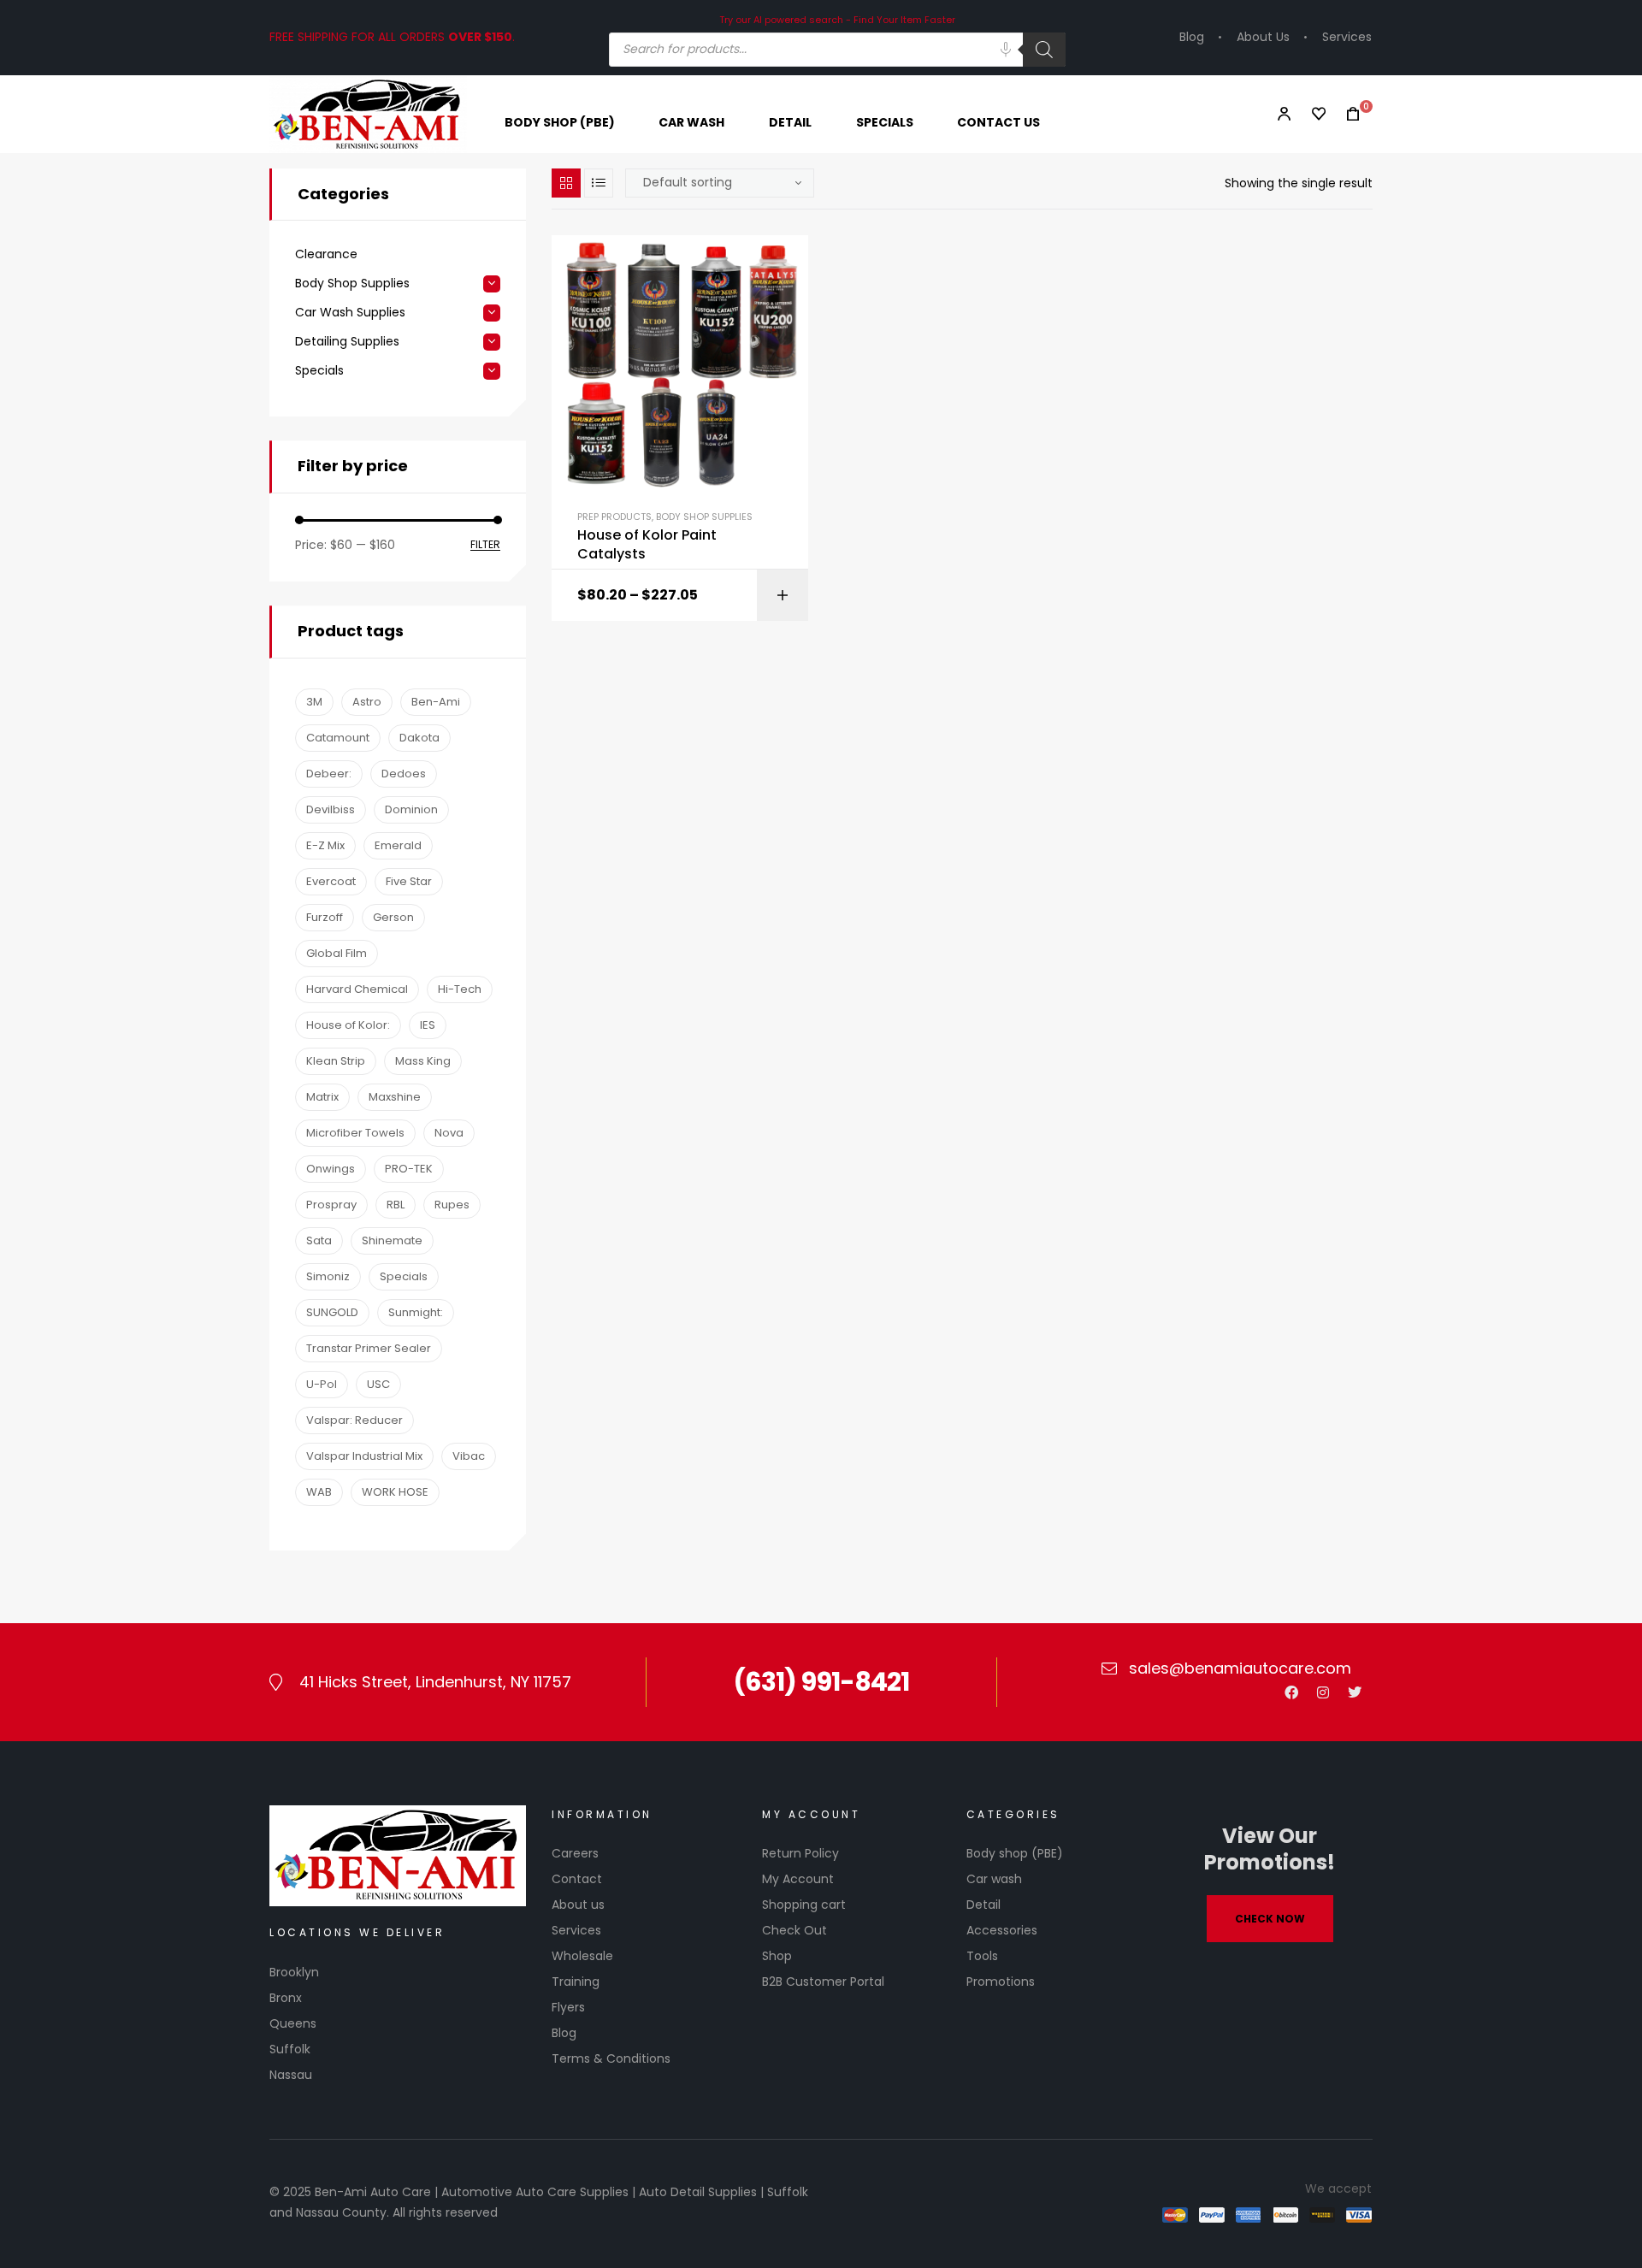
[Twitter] (1355, 1692)
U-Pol (322, 1384)
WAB (319, 1492)
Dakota (419, 738)
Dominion (411, 809)
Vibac (469, 1456)
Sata (319, 1240)
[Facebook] (1291, 1692)
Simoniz (328, 1276)
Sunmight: (416, 1312)
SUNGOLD (332, 1312)
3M (314, 702)
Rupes (452, 1205)
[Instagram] (1323, 1692)
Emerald (398, 845)
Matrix (322, 1097)
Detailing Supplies (347, 342)
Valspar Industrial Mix (364, 1456)
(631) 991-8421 (821, 1682)
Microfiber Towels (355, 1133)
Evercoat (331, 881)
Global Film (337, 953)
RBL (396, 1205)
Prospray (331, 1205)
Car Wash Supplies (350, 313)
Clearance (326, 254)
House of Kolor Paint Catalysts (647, 545)
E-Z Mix (325, 845)
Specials (319, 371)
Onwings (331, 1169)
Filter (485, 545)
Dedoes (404, 774)
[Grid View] (566, 183)
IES (428, 1025)
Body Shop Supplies (704, 517)
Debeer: (329, 774)
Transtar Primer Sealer (369, 1348)
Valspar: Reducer (354, 1420)
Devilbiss (331, 809)
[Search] (1044, 50)
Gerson (393, 917)
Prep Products (614, 517)
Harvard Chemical (357, 989)
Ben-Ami (436, 702)
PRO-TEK (409, 1169)
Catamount (338, 738)
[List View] (599, 183)
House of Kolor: (348, 1025)
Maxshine (395, 1097)
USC (378, 1384)
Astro (367, 702)
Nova (449, 1133)
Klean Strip (336, 1061)
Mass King (423, 1061)
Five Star (409, 881)
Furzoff (325, 917)
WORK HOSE (395, 1492)
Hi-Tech (460, 989)
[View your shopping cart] (1348, 114)
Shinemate (392, 1240)
